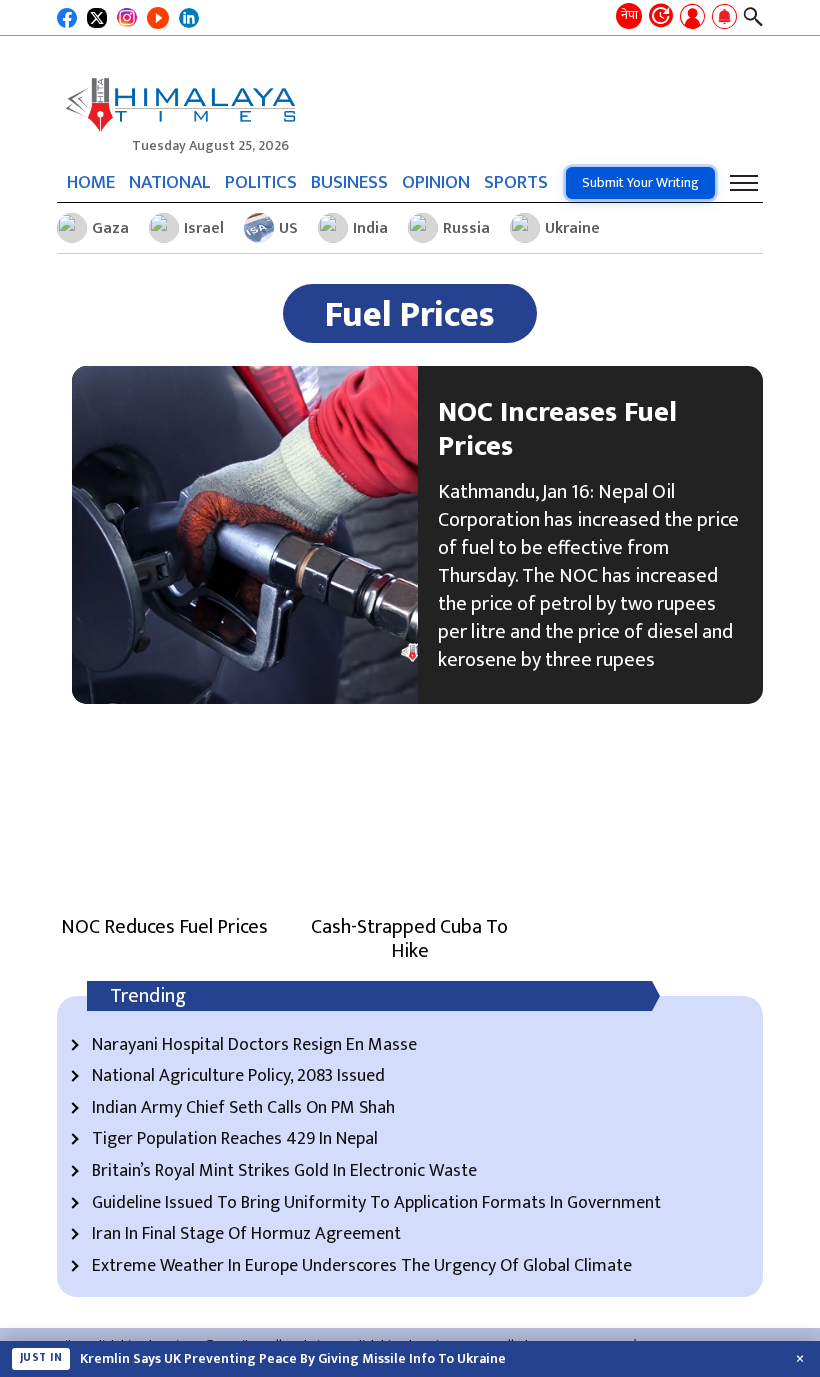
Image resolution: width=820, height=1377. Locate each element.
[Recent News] (661, 17)
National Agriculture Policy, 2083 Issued (238, 1077)
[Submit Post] (692, 18)
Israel (204, 228)
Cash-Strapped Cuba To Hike (409, 939)
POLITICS (261, 182)
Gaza (110, 228)
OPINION (436, 182)
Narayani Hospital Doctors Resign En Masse (254, 1046)
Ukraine (572, 228)
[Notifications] (724, 18)
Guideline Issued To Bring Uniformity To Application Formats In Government (376, 1204)
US (288, 228)
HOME (91, 182)
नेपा (629, 15)
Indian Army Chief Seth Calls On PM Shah (243, 1109)
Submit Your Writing (640, 182)
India (370, 228)
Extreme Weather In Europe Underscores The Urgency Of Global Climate (362, 1267)
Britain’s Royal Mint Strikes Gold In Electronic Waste (284, 1172)
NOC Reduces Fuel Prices (164, 927)
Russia (466, 228)
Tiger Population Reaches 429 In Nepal (235, 1140)
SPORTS (516, 182)
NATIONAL (170, 182)
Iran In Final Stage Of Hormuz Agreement (246, 1235)
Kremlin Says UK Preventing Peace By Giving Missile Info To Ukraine (293, 1359)
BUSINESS (349, 182)
